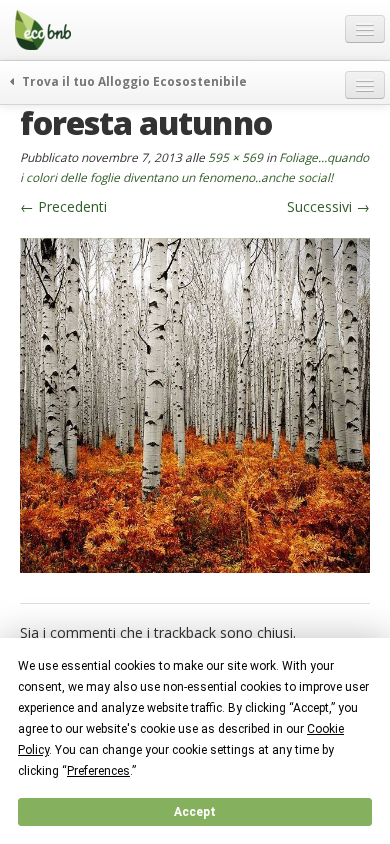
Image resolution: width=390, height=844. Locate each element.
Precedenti (63, 206)
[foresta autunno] (195, 403)
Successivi (328, 206)
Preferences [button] (98, 771)
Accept (195, 812)
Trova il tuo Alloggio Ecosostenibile (133, 81)
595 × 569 (235, 157)
